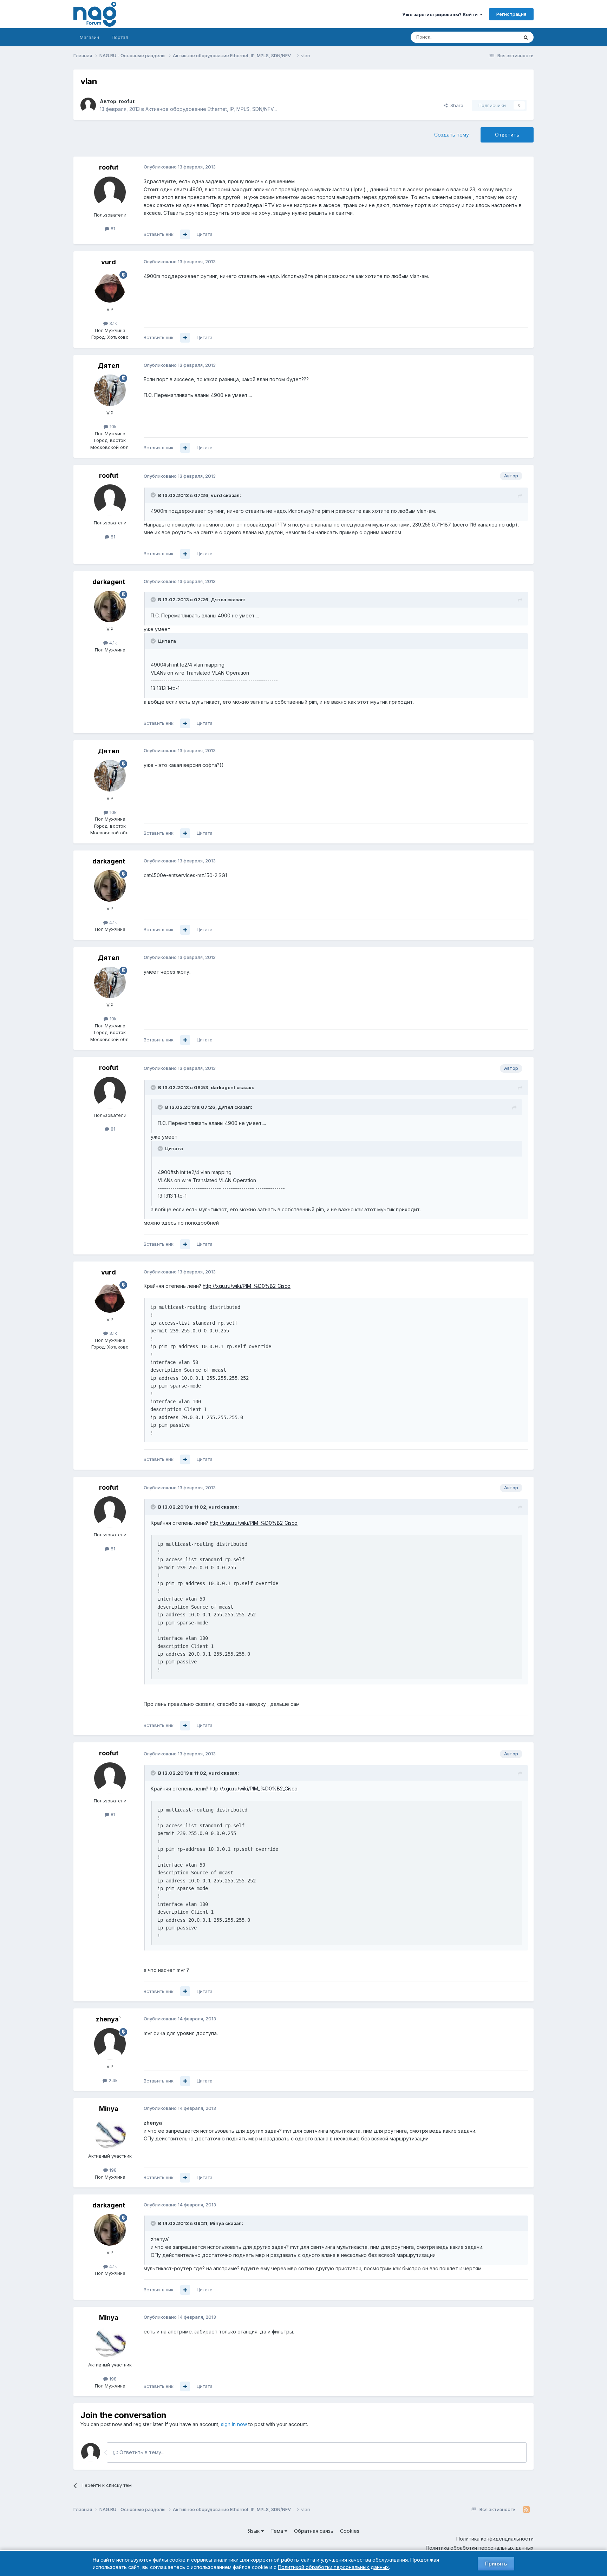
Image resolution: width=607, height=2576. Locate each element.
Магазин (89, 37)
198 (112, 2170)
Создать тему (452, 135)
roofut (127, 101)
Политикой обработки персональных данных (333, 2567)
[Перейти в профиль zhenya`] (110, 2044)
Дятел (109, 366)
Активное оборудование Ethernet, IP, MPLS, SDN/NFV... (211, 109)
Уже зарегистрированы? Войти (441, 14)
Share (455, 105)
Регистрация (511, 14)
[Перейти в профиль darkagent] (110, 607)
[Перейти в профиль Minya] (110, 2133)
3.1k (112, 323)
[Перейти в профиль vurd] (110, 287)
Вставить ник (159, 234)
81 (112, 229)
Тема (278, 2531)
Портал (120, 37)
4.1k (112, 643)
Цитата (205, 234)
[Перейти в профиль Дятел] (110, 390)
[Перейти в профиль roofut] (88, 105)
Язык (254, 2531)
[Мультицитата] (185, 234)
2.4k (112, 2080)
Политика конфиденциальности (495, 2539)
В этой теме (496, 37)
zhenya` (109, 2019)
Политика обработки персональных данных (480, 2548)
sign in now (234, 2424)
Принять (496, 2564)
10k (112, 426)
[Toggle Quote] (154, 495)
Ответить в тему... (141, 2452)
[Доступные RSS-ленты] (526, 2510)
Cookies (350, 2531)
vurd (109, 262)
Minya (109, 2109)
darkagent (109, 582)
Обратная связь (314, 2531)
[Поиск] (526, 37)
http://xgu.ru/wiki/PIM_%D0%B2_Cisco (247, 1286)
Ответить (507, 135)
